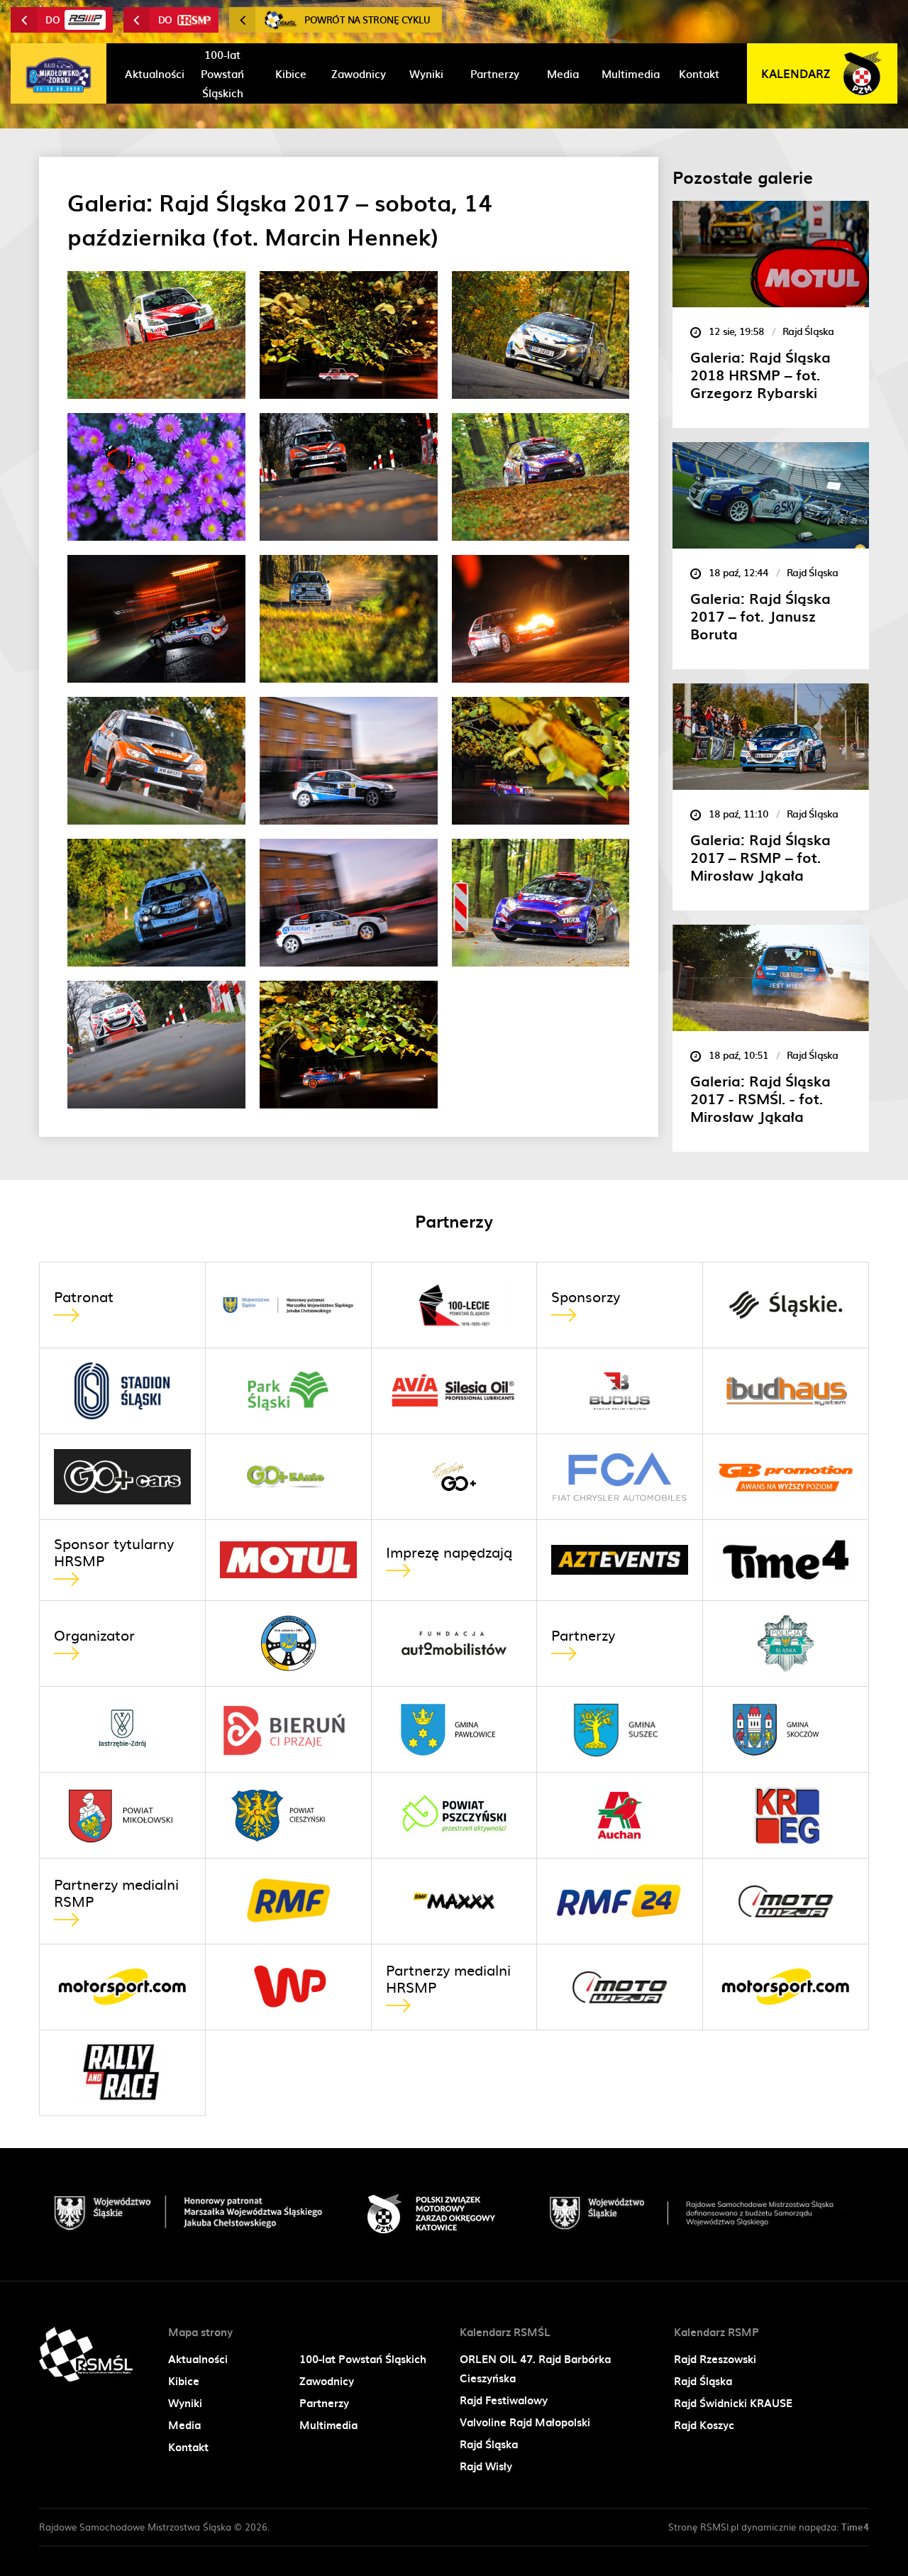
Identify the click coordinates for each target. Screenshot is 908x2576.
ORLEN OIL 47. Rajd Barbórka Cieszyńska (535, 2368)
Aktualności (198, 2359)
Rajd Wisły (486, 2466)
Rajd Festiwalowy (504, 2400)
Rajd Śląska (489, 2444)
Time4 (855, 2527)
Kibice (184, 2381)
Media (184, 2425)
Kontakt (188, 2447)
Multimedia (328, 2425)
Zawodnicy (327, 2381)
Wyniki (185, 2403)
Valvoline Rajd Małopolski (525, 2422)
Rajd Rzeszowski (715, 2359)
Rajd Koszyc (704, 2425)
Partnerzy (324, 2403)
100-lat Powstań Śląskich (363, 2359)
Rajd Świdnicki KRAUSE (733, 2403)
